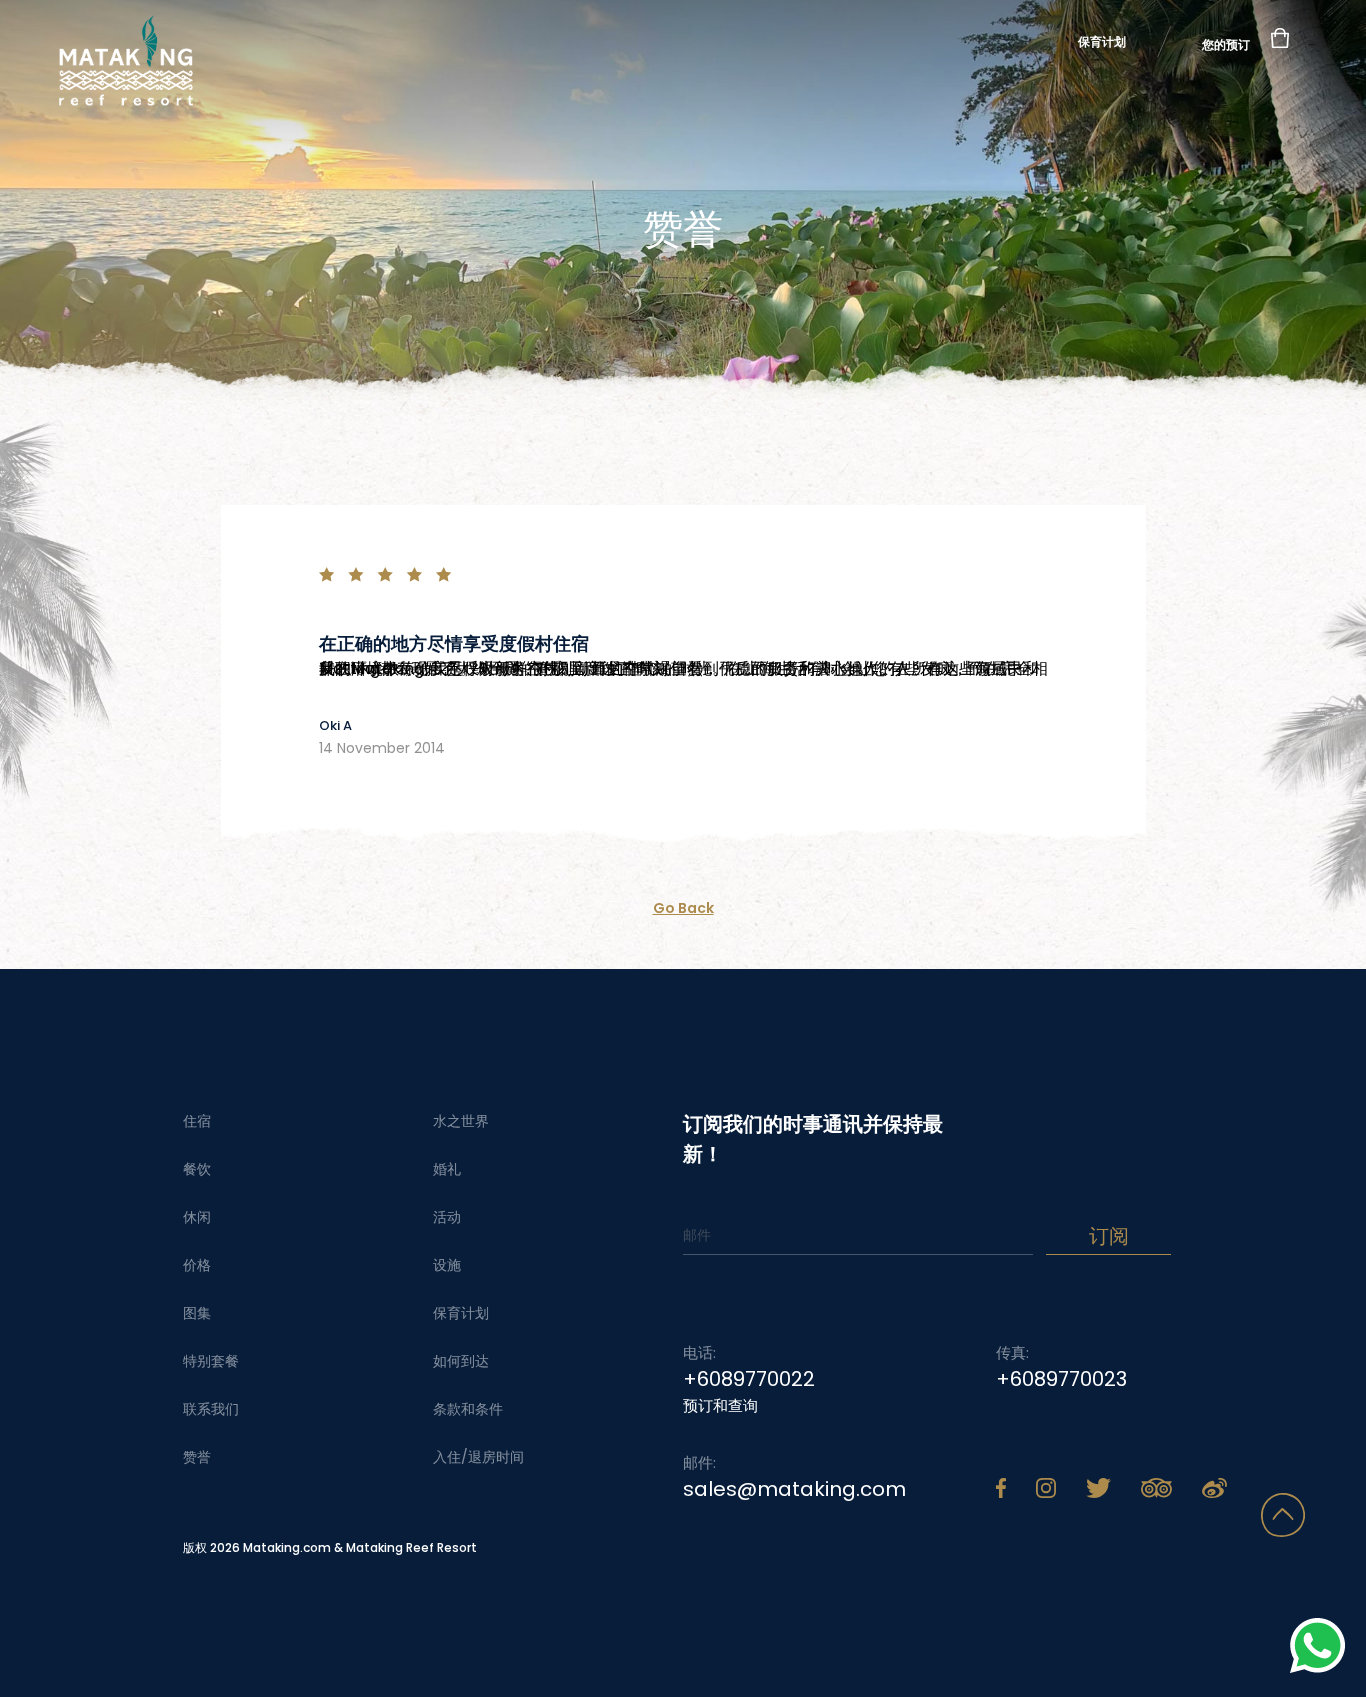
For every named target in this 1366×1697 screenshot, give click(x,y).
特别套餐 (211, 1361)
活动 (447, 1217)
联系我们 (211, 1409)
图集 (197, 1313)
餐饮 (197, 1169)
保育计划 (1102, 41)
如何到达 (461, 1361)
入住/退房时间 (478, 1457)
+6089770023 (1061, 1379)
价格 (197, 1265)
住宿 (197, 1121)
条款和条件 (468, 1409)
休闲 (197, 1217)
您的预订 (1226, 43)
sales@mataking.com (794, 1489)
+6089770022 (749, 1379)
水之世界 (461, 1121)
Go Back (683, 908)
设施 (447, 1265)
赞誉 (197, 1457)
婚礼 (447, 1169)
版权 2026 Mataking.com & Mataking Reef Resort (330, 1547)
